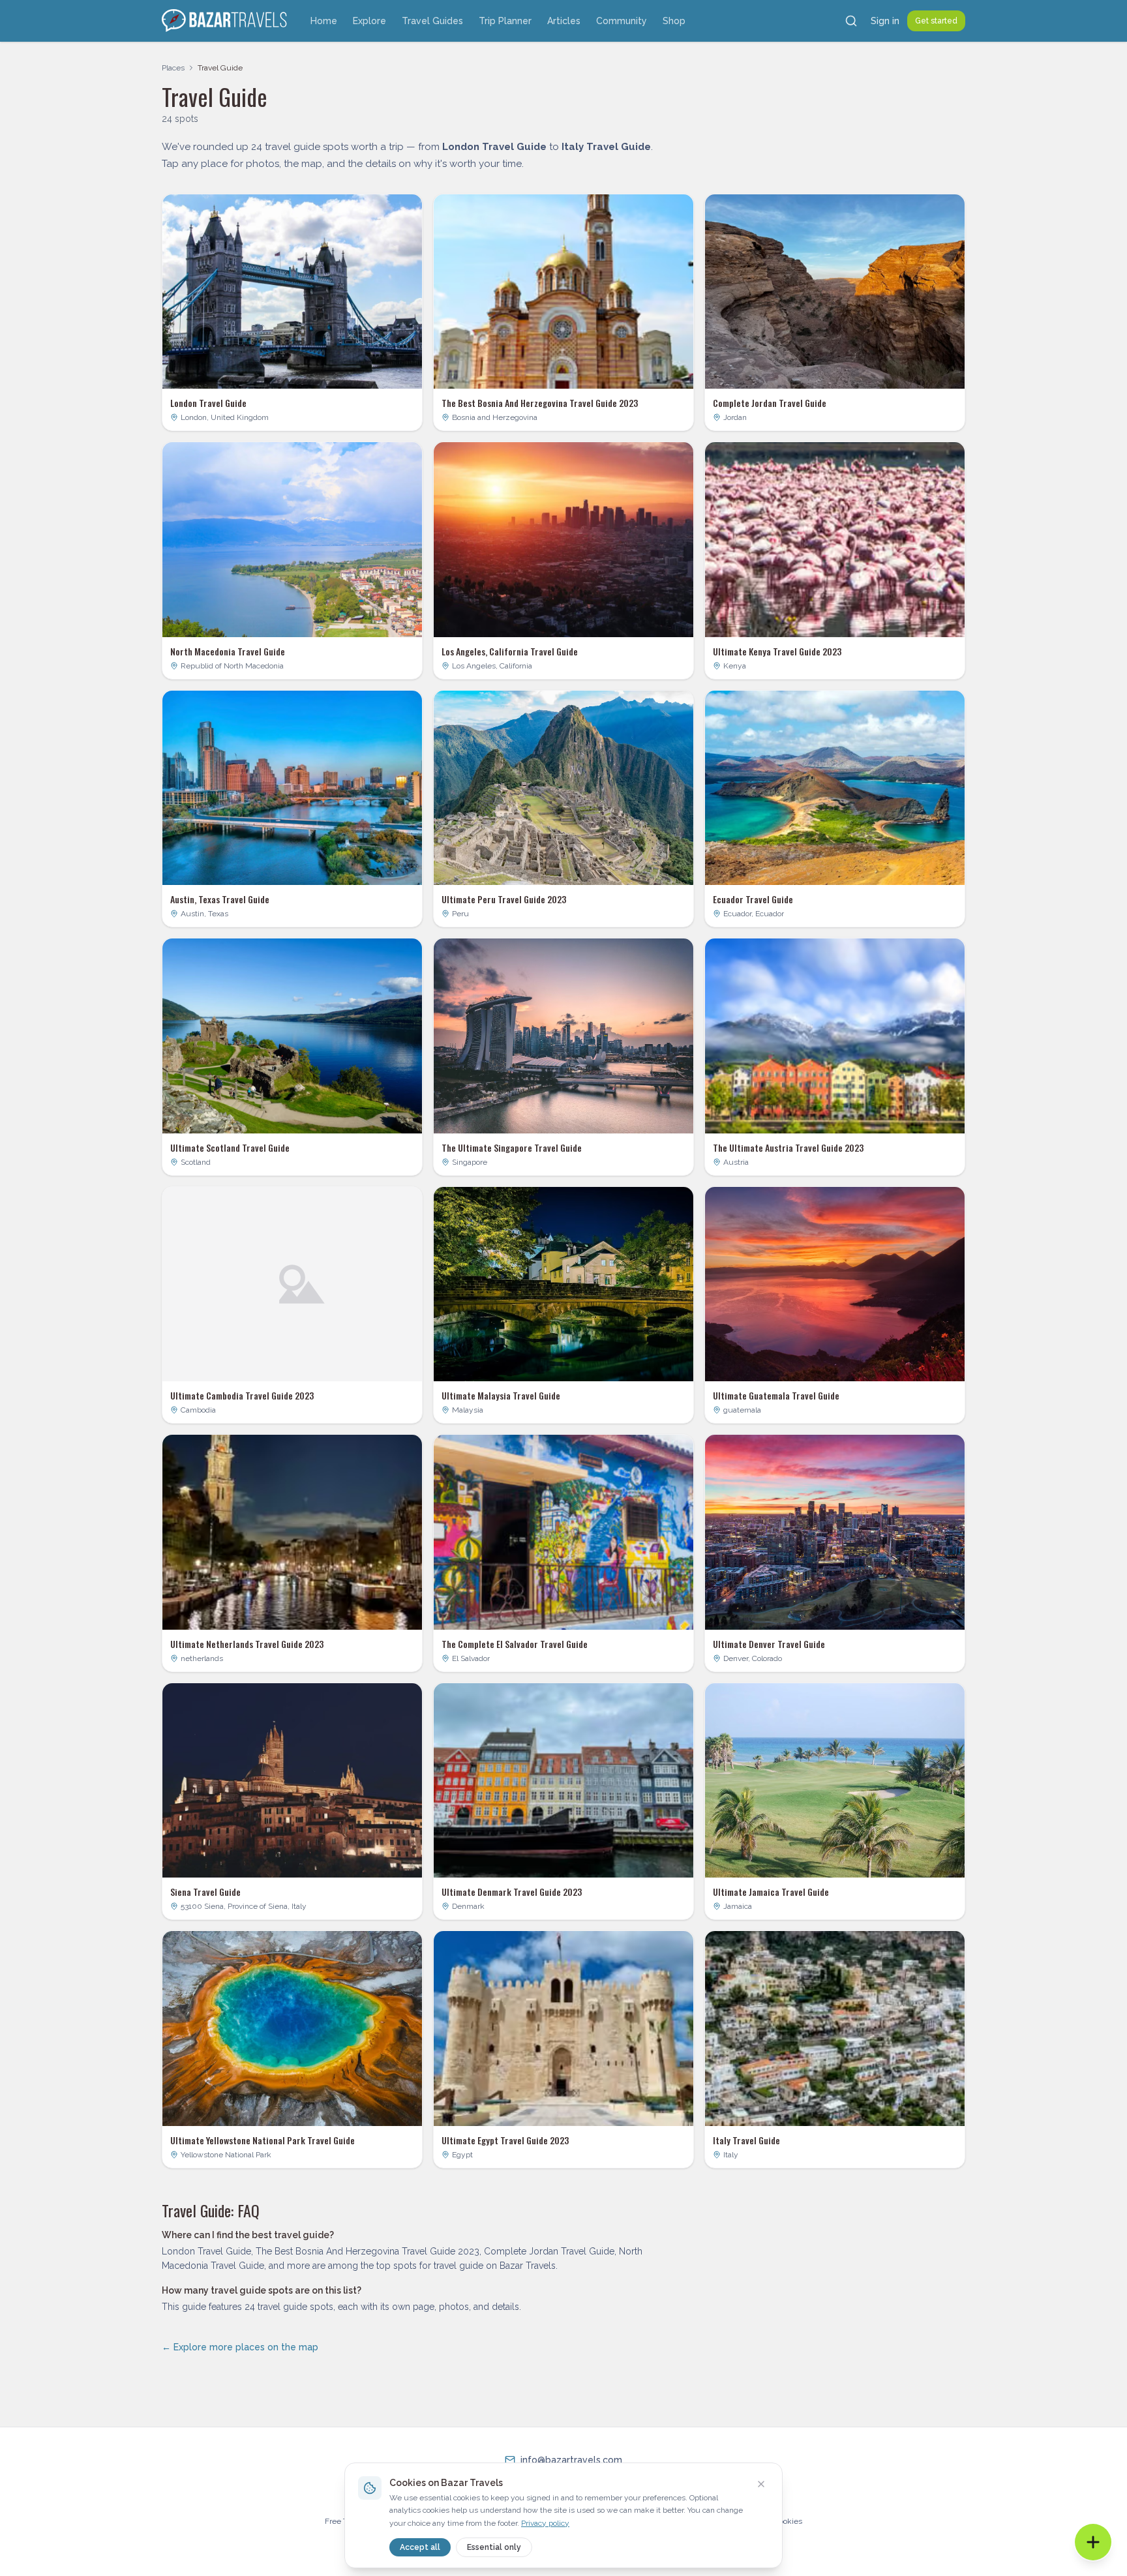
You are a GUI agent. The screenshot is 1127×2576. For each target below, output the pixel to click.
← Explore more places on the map (240, 2347)
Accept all (420, 2547)
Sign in (885, 21)
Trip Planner (505, 21)
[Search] (851, 21)
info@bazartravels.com (571, 2460)
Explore (369, 21)
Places (173, 68)
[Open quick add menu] (1093, 2542)
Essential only (494, 2547)
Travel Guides (432, 21)
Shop (674, 21)
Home (324, 21)
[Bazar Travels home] (226, 21)
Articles (564, 21)
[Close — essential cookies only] (761, 2484)
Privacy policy (545, 2523)
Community (622, 21)
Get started (936, 21)
